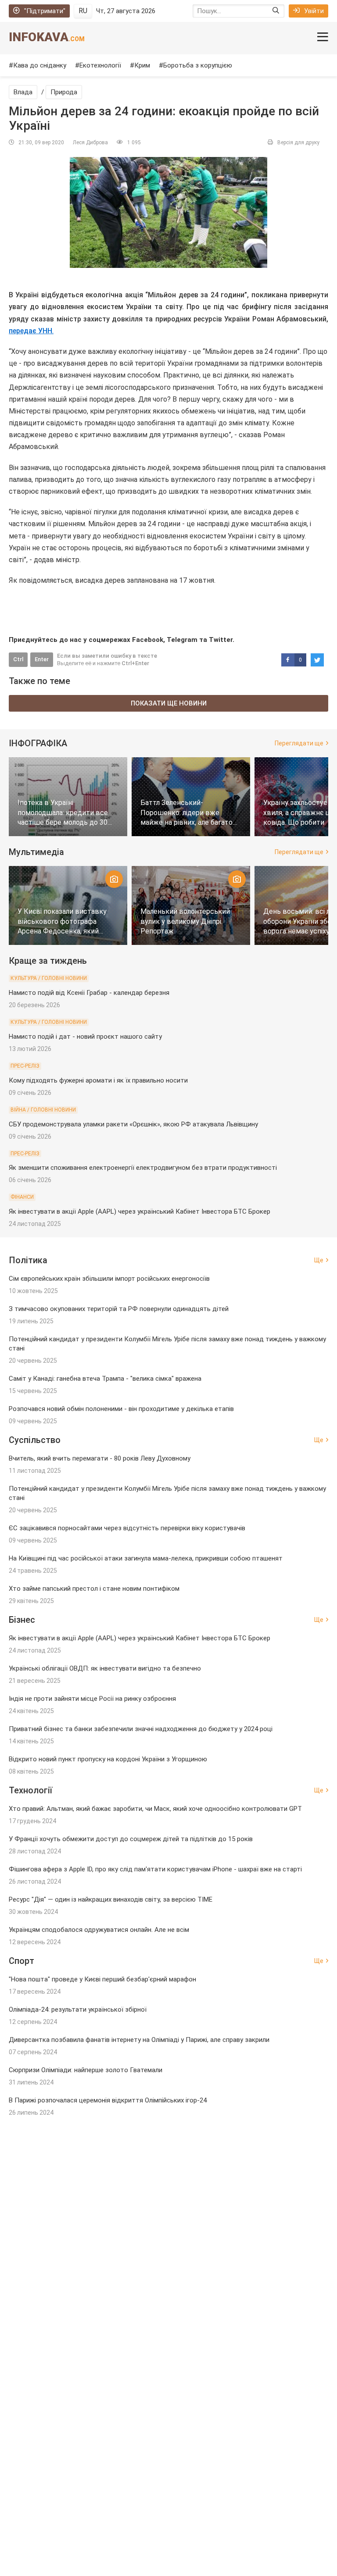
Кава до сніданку (40, 65)
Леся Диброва (90, 143)
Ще (319, 1260)
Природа (64, 92)
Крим (142, 65)
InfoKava (47, 37)
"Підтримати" (45, 11)
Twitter (221, 640)
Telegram (182, 640)
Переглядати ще (299, 743)
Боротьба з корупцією (198, 65)
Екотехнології (100, 65)
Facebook (148, 640)
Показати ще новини (169, 703)
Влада (23, 92)
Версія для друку (298, 143)
